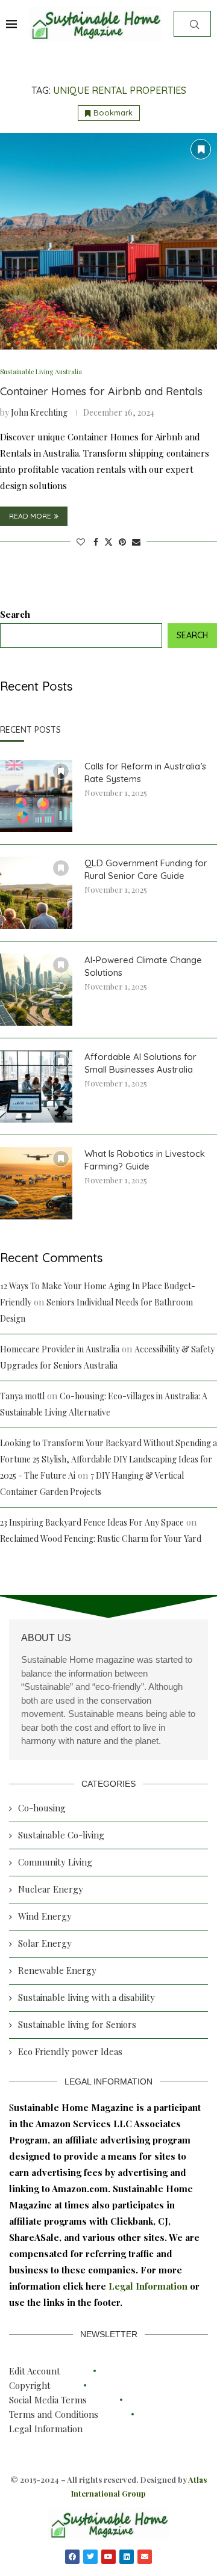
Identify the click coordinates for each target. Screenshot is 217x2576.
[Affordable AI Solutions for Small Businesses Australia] (36, 1086)
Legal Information (149, 2286)
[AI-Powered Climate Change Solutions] (36, 990)
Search (15, 614)
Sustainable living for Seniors (77, 2024)
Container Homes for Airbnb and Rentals (101, 391)
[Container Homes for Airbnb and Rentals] (108, 241)
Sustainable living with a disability (86, 1997)
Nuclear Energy (51, 1889)
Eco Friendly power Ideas (70, 2051)
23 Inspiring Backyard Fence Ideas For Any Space (92, 1522)
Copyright (30, 2385)
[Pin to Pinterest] (122, 542)
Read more (30, 516)
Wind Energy (45, 1916)
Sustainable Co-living (61, 1835)
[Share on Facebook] (96, 542)
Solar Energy (45, 1943)
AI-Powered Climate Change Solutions (143, 966)
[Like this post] (81, 542)
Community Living (55, 1862)
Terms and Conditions (54, 2414)
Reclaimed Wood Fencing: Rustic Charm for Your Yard (101, 1539)
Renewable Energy (57, 1970)
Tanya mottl (22, 1396)
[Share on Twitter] (108, 542)
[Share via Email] (136, 542)
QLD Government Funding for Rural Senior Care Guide (146, 869)
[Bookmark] (201, 149)
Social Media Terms (48, 2400)
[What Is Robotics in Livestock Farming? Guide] (36, 1183)
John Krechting (39, 412)
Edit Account (35, 2371)
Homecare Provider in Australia (60, 1349)
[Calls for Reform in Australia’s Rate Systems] (36, 796)
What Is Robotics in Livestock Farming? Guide (145, 1160)
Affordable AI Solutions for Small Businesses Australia (140, 1063)
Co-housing (42, 1808)
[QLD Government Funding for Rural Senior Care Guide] (36, 893)
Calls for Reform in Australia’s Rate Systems (145, 772)
